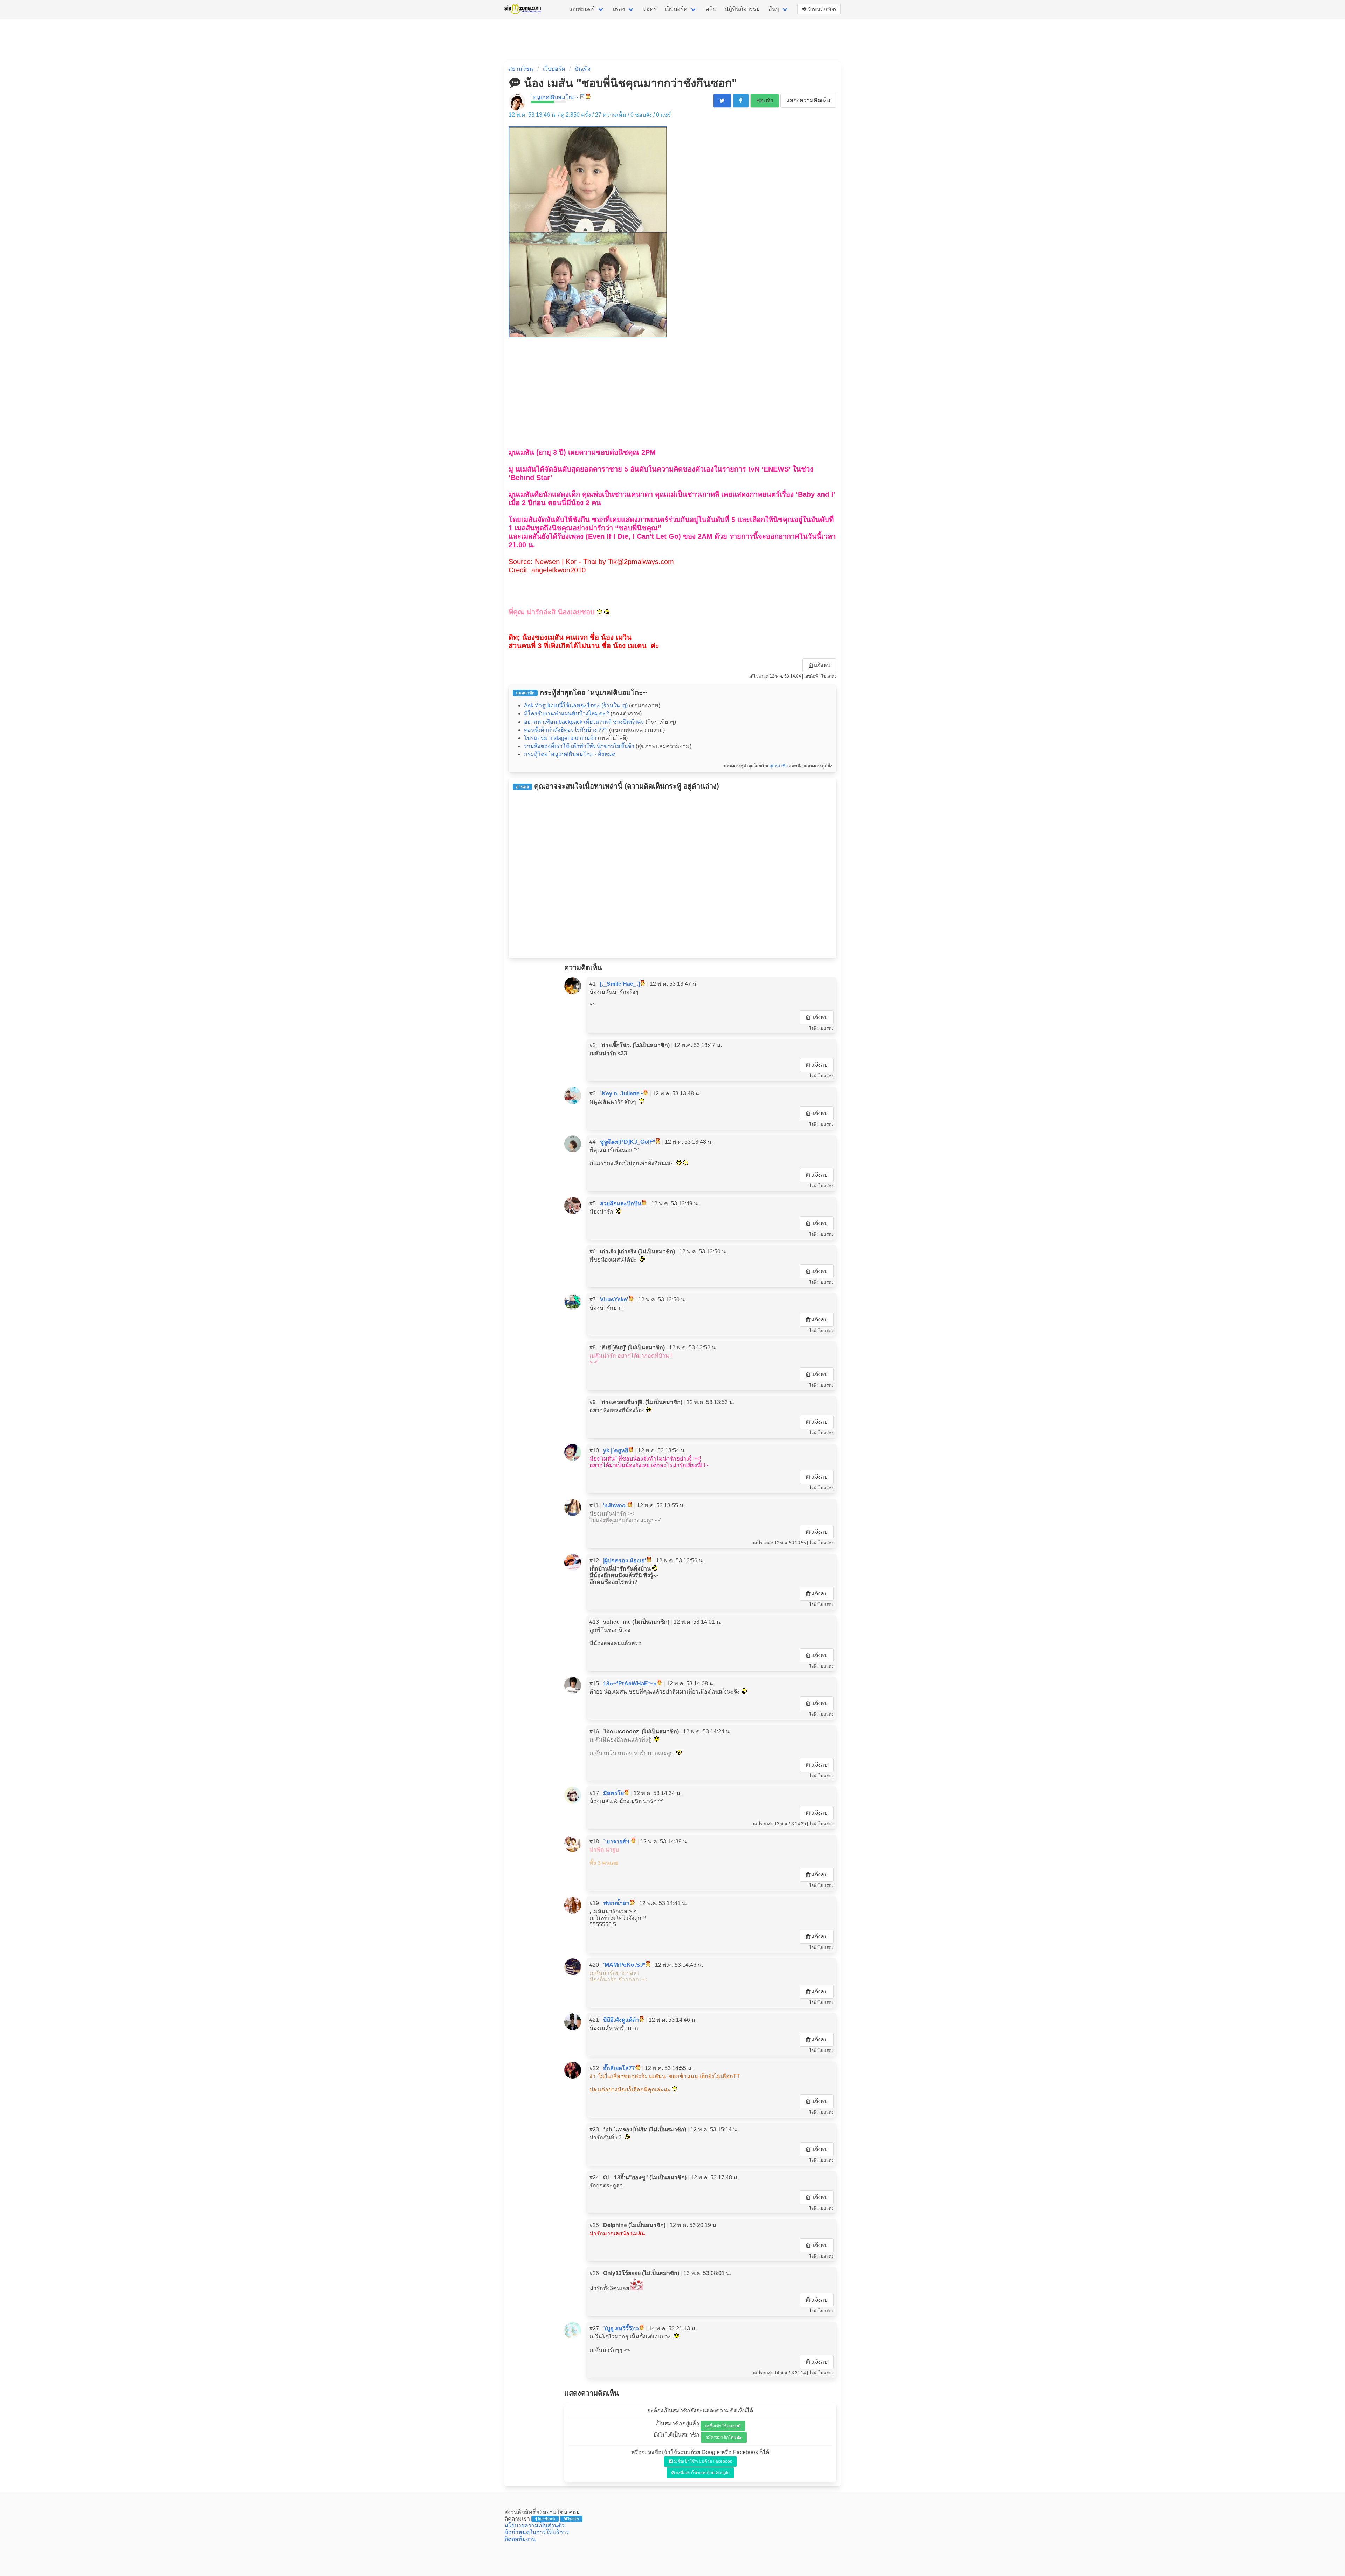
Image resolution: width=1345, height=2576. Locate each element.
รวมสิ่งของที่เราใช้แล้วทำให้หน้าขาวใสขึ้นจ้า (579, 746)
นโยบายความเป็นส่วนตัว (534, 2525)
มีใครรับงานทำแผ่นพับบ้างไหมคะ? (567, 713)
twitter (574, 2519)
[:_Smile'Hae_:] (620, 984)
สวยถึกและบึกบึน (621, 1204)
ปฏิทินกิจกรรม (742, 9)
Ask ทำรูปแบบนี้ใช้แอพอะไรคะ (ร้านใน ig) (576, 705)
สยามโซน (521, 69)
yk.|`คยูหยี (616, 1451)
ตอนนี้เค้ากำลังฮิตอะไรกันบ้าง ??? (566, 730)
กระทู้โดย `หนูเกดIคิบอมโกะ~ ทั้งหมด (570, 754)
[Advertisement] (672, 389)
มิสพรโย (613, 1793)
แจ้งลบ (822, 665)
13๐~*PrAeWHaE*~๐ (630, 1684)
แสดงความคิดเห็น (808, 100)
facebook (547, 2519)
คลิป (711, 9)
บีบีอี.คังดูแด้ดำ (621, 2020)
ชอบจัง (765, 100)
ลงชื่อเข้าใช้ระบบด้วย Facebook (703, 2461)
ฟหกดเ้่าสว (616, 1903)
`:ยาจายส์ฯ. (617, 1842)
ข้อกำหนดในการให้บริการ (537, 2532)
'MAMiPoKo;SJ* (624, 1965)
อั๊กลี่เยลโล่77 (619, 2068)
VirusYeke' (614, 1300)
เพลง (619, 9)
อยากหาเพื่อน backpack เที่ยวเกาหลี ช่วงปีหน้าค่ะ (584, 722)
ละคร (650, 9)
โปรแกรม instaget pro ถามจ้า (560, 738)
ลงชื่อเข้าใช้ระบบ (721, 2426)
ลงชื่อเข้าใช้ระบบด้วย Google (703, 2473)
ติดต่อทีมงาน (520, 2539)
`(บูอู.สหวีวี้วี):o (621, 2328)
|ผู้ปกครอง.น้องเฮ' (625, 1561)
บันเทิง (583, 69)
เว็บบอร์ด (676, 9)
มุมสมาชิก (778, 766)
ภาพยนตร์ (582, 9)
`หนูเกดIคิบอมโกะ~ (555, 97)
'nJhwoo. (615, 1506)
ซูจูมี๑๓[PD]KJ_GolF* (627, 1142)
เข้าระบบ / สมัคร (821, 9)
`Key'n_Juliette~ (621, 1094)
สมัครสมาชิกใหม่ (721, 2437)
